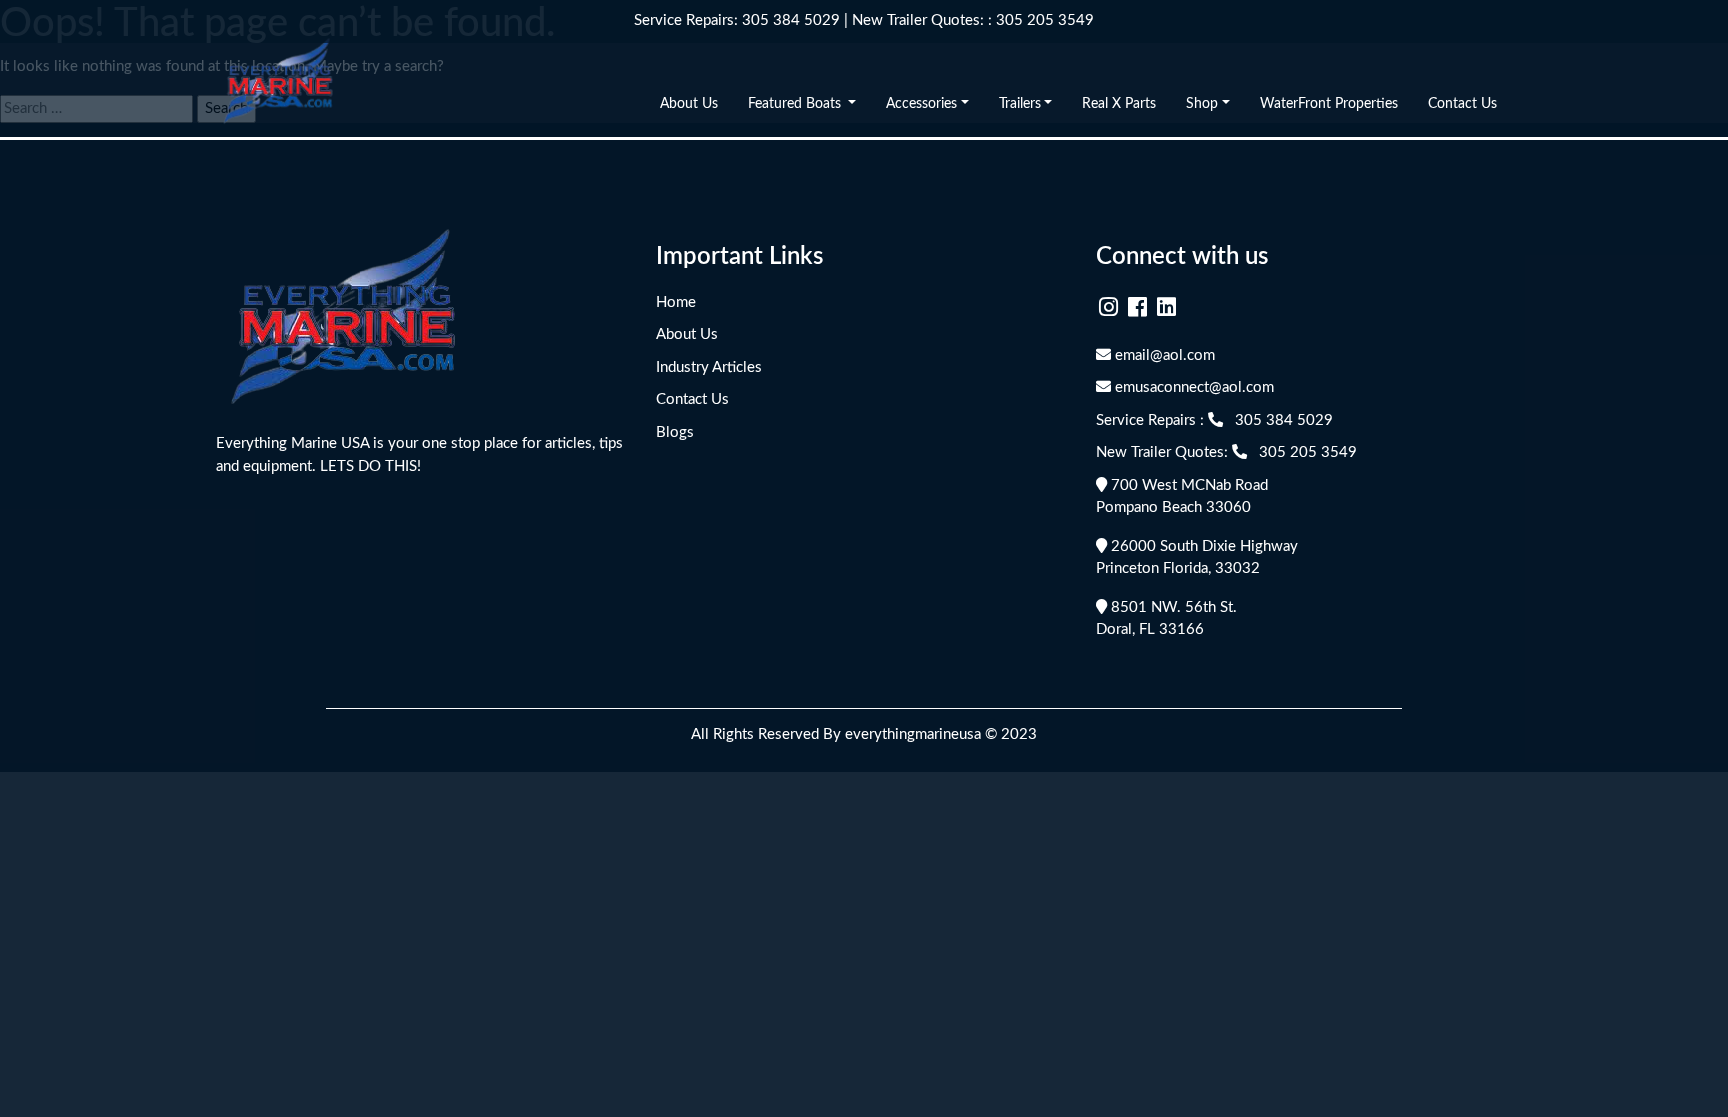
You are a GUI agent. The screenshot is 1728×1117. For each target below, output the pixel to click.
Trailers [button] (1020, 104)
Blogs (675, 432)
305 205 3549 (1045, 20)
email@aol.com (1163, 355)
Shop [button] (1202, 104)
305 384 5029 (791, 20)
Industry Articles (709, 367)
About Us (689, 104)
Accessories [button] (921, 104)
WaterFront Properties (1329, 104)
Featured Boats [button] (796, 104)
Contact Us (1462, 104)
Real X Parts (1119, 104)
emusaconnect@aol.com (1192, 387)
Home (676, 302)
